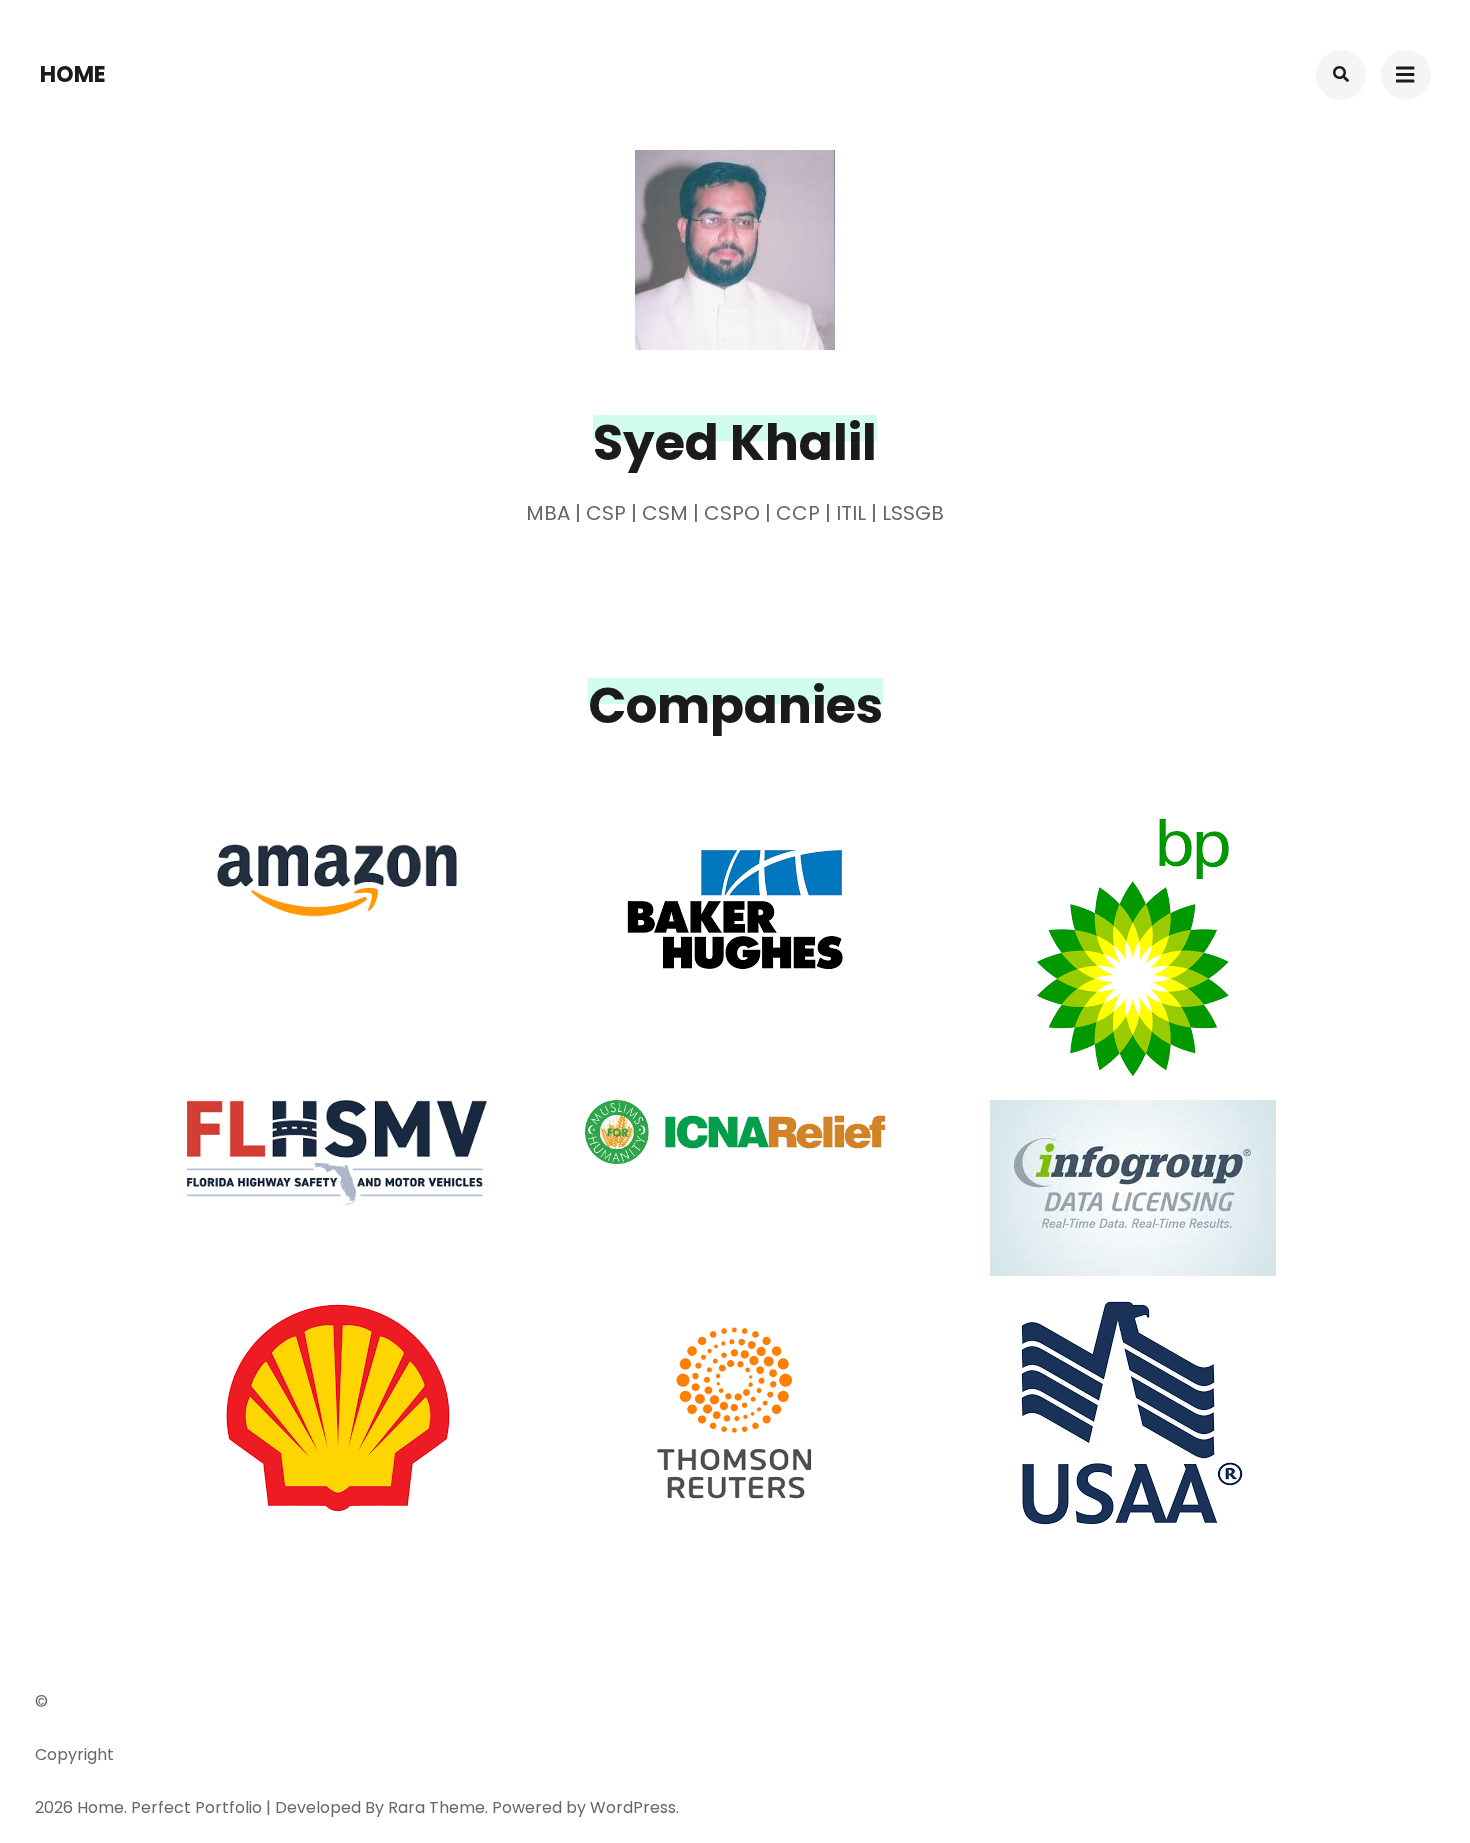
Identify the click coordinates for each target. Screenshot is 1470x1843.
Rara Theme (436, 1807)
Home (73, 74)
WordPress (633, 1807)
